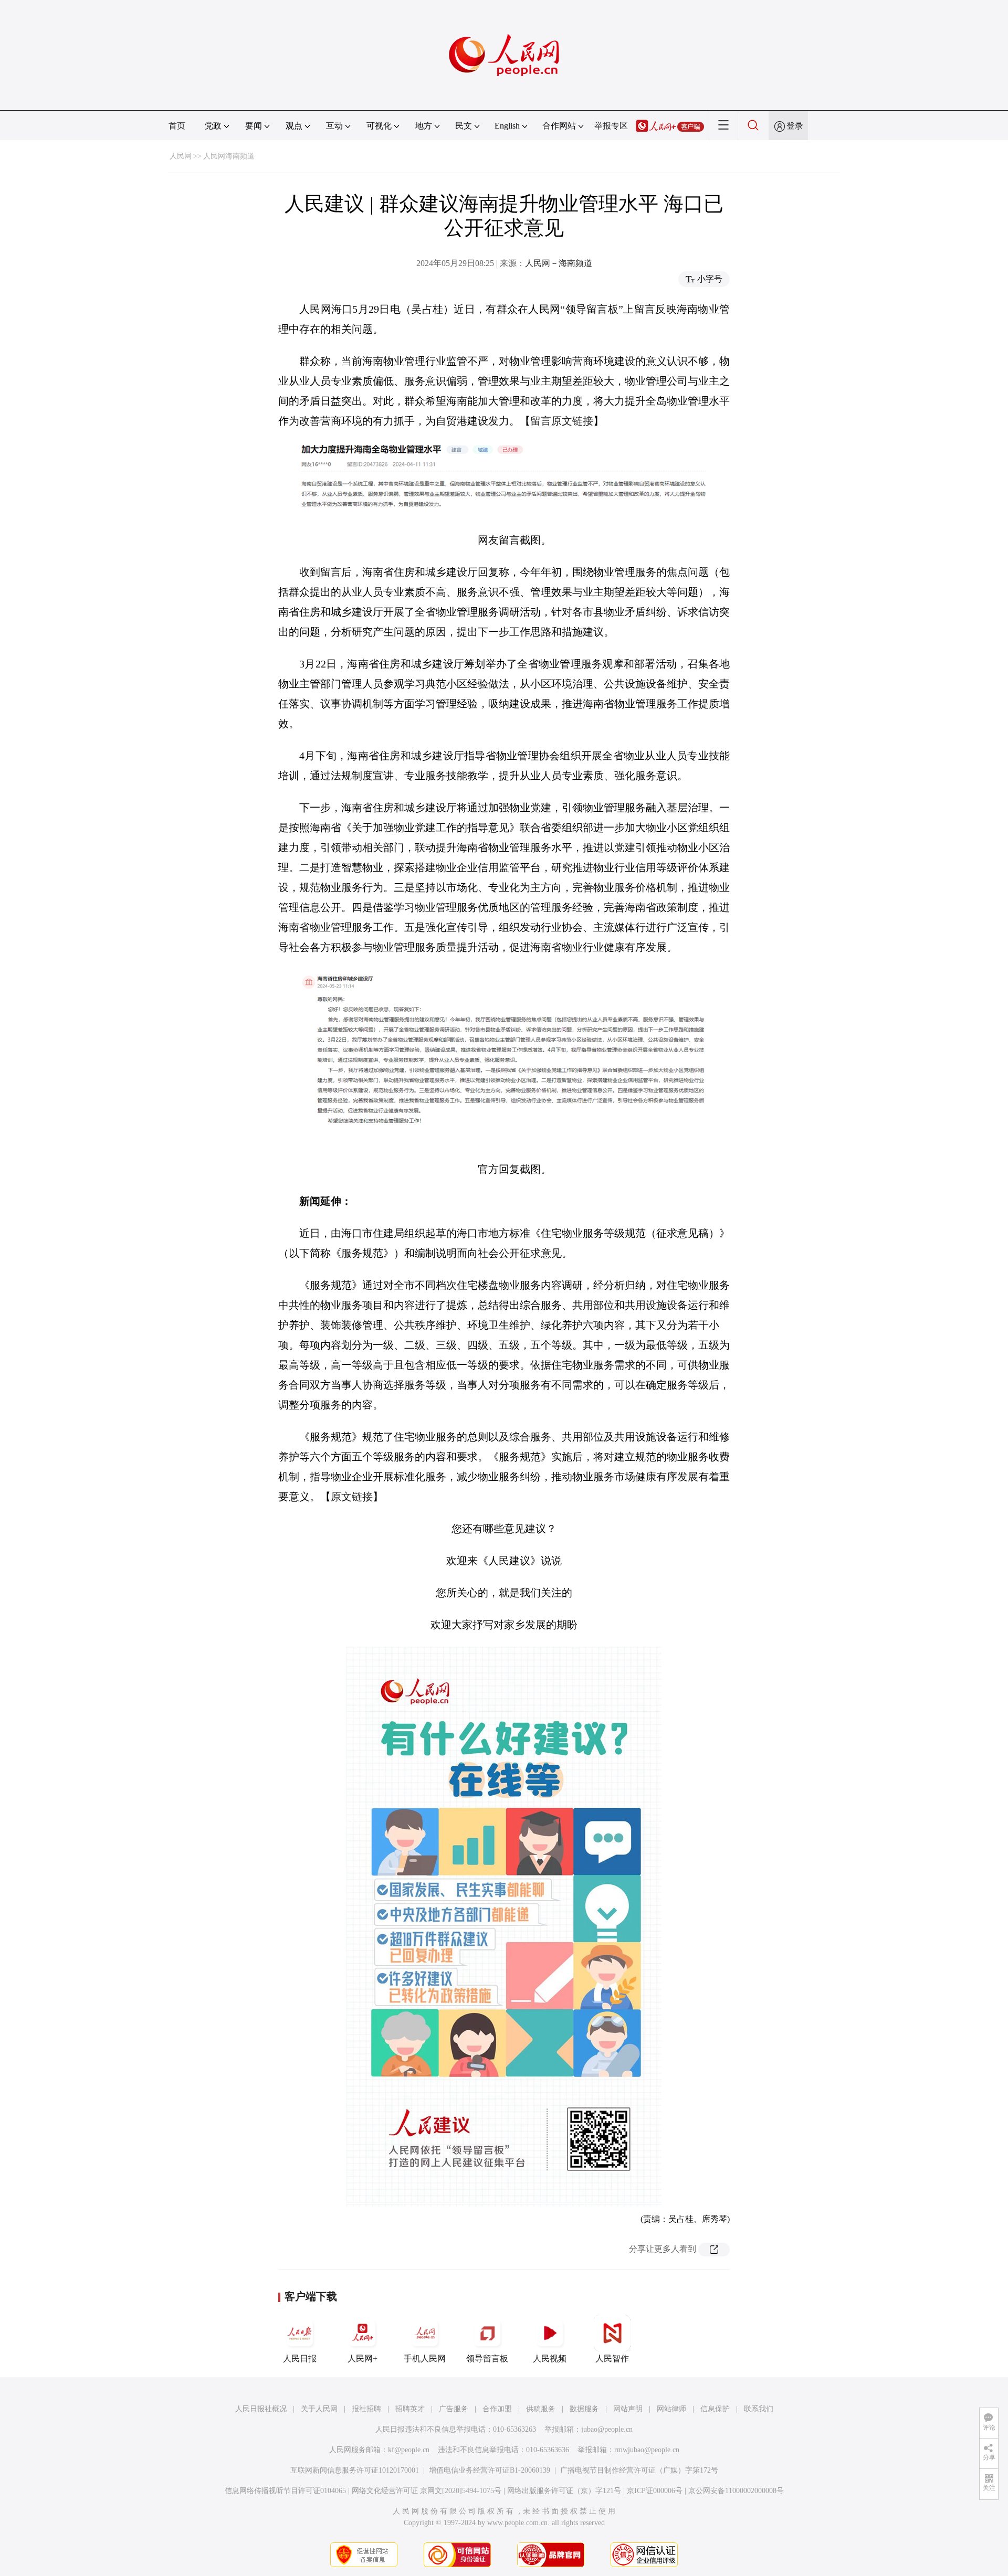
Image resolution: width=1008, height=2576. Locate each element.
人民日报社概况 (261, 2409)
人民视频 (550, 2358)
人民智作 (612, 2358)
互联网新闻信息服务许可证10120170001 (355, 2470)
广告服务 (454, 2409)
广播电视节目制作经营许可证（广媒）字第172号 (639, 2470)
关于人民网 (319, 2409)
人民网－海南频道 (559, 263)
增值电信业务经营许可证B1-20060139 (490, 2470)
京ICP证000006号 (655, 2491)
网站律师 (671, 2409)
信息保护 (715, 2409)
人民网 (181, 156)
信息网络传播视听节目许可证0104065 (285, 2491)
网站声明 (628, 2409)
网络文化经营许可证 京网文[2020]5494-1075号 (427, 2491)
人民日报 (300, 2358)
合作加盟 (497, 2409)
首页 (177, 126)
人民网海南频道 (229, 156)
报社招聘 (366, 2409)
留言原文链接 (562, 421)
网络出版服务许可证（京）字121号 (564, 2491)
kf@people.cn (409, 2450)
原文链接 (352, 1497)
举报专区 (611, 126)
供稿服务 (541, 2409)
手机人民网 (425, 2358)
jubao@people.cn (607, 2429)
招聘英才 (410, 2409)
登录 (795, 126)
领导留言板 (487, 2358)
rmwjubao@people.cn (647, 2450)
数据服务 (584, 2409)
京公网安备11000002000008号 (736, 2491)
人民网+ (363, 2358)
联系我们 (759, 2409)
